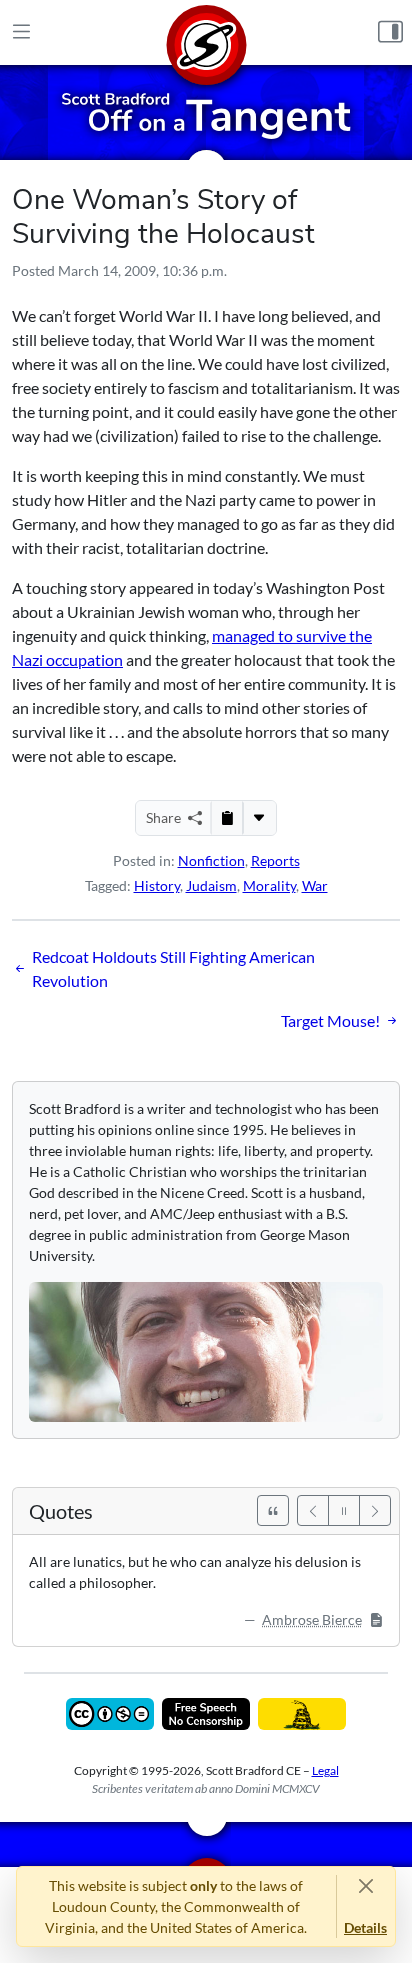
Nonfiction (211, 860)
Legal (325, 1770)
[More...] (259, 818)
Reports (275, 860)
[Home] (206, 32)
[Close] (365, 1885)
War (315, 885)
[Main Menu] (21, 32)
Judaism (211, 885)
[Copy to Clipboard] (227, 818)
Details (365, 1927)
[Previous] (313, 1510)
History (157, 885)
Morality (269, 885)
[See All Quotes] (273, 1510)
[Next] (375, 1510)
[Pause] (344, 1510)
